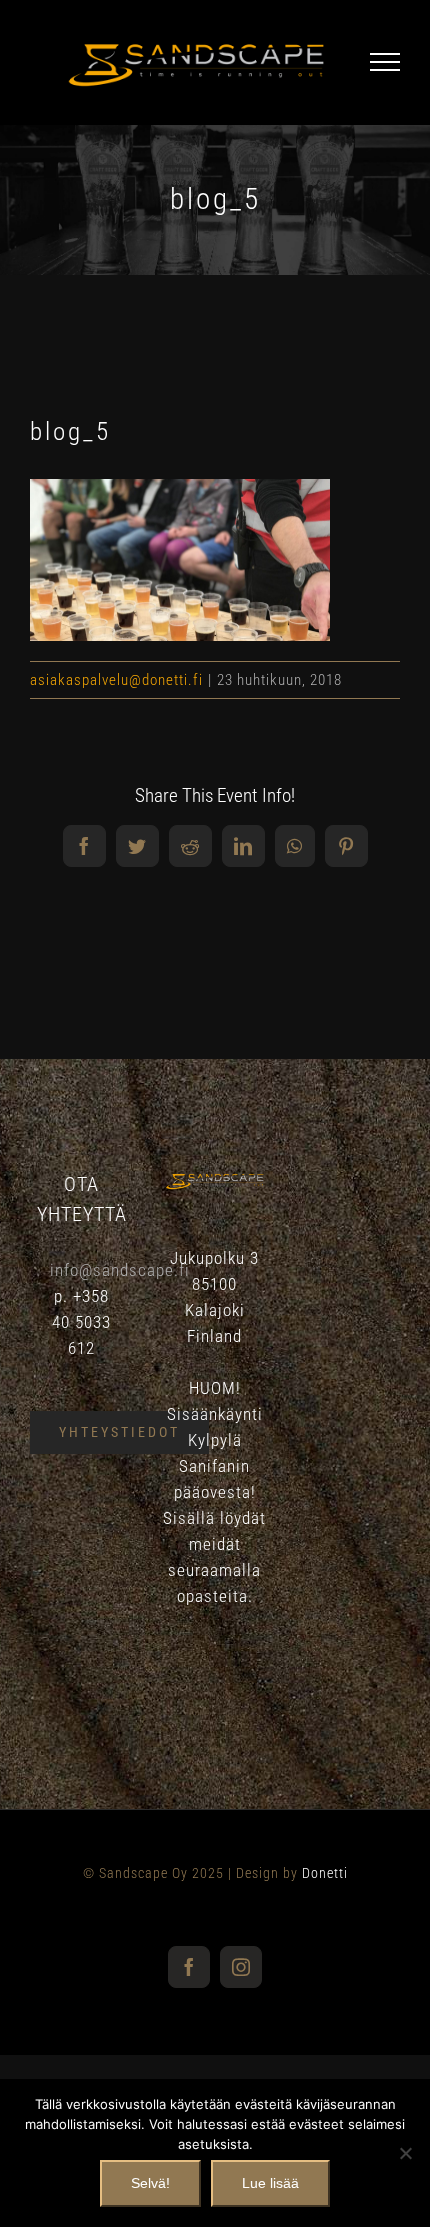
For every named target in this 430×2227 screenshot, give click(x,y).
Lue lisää (270, 2183)
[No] (405, 2153)
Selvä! (150, 2183)
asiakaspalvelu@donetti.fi (116, 680)
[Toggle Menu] (385, 62)
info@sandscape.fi (120, 1270)
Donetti (325, 1873)
